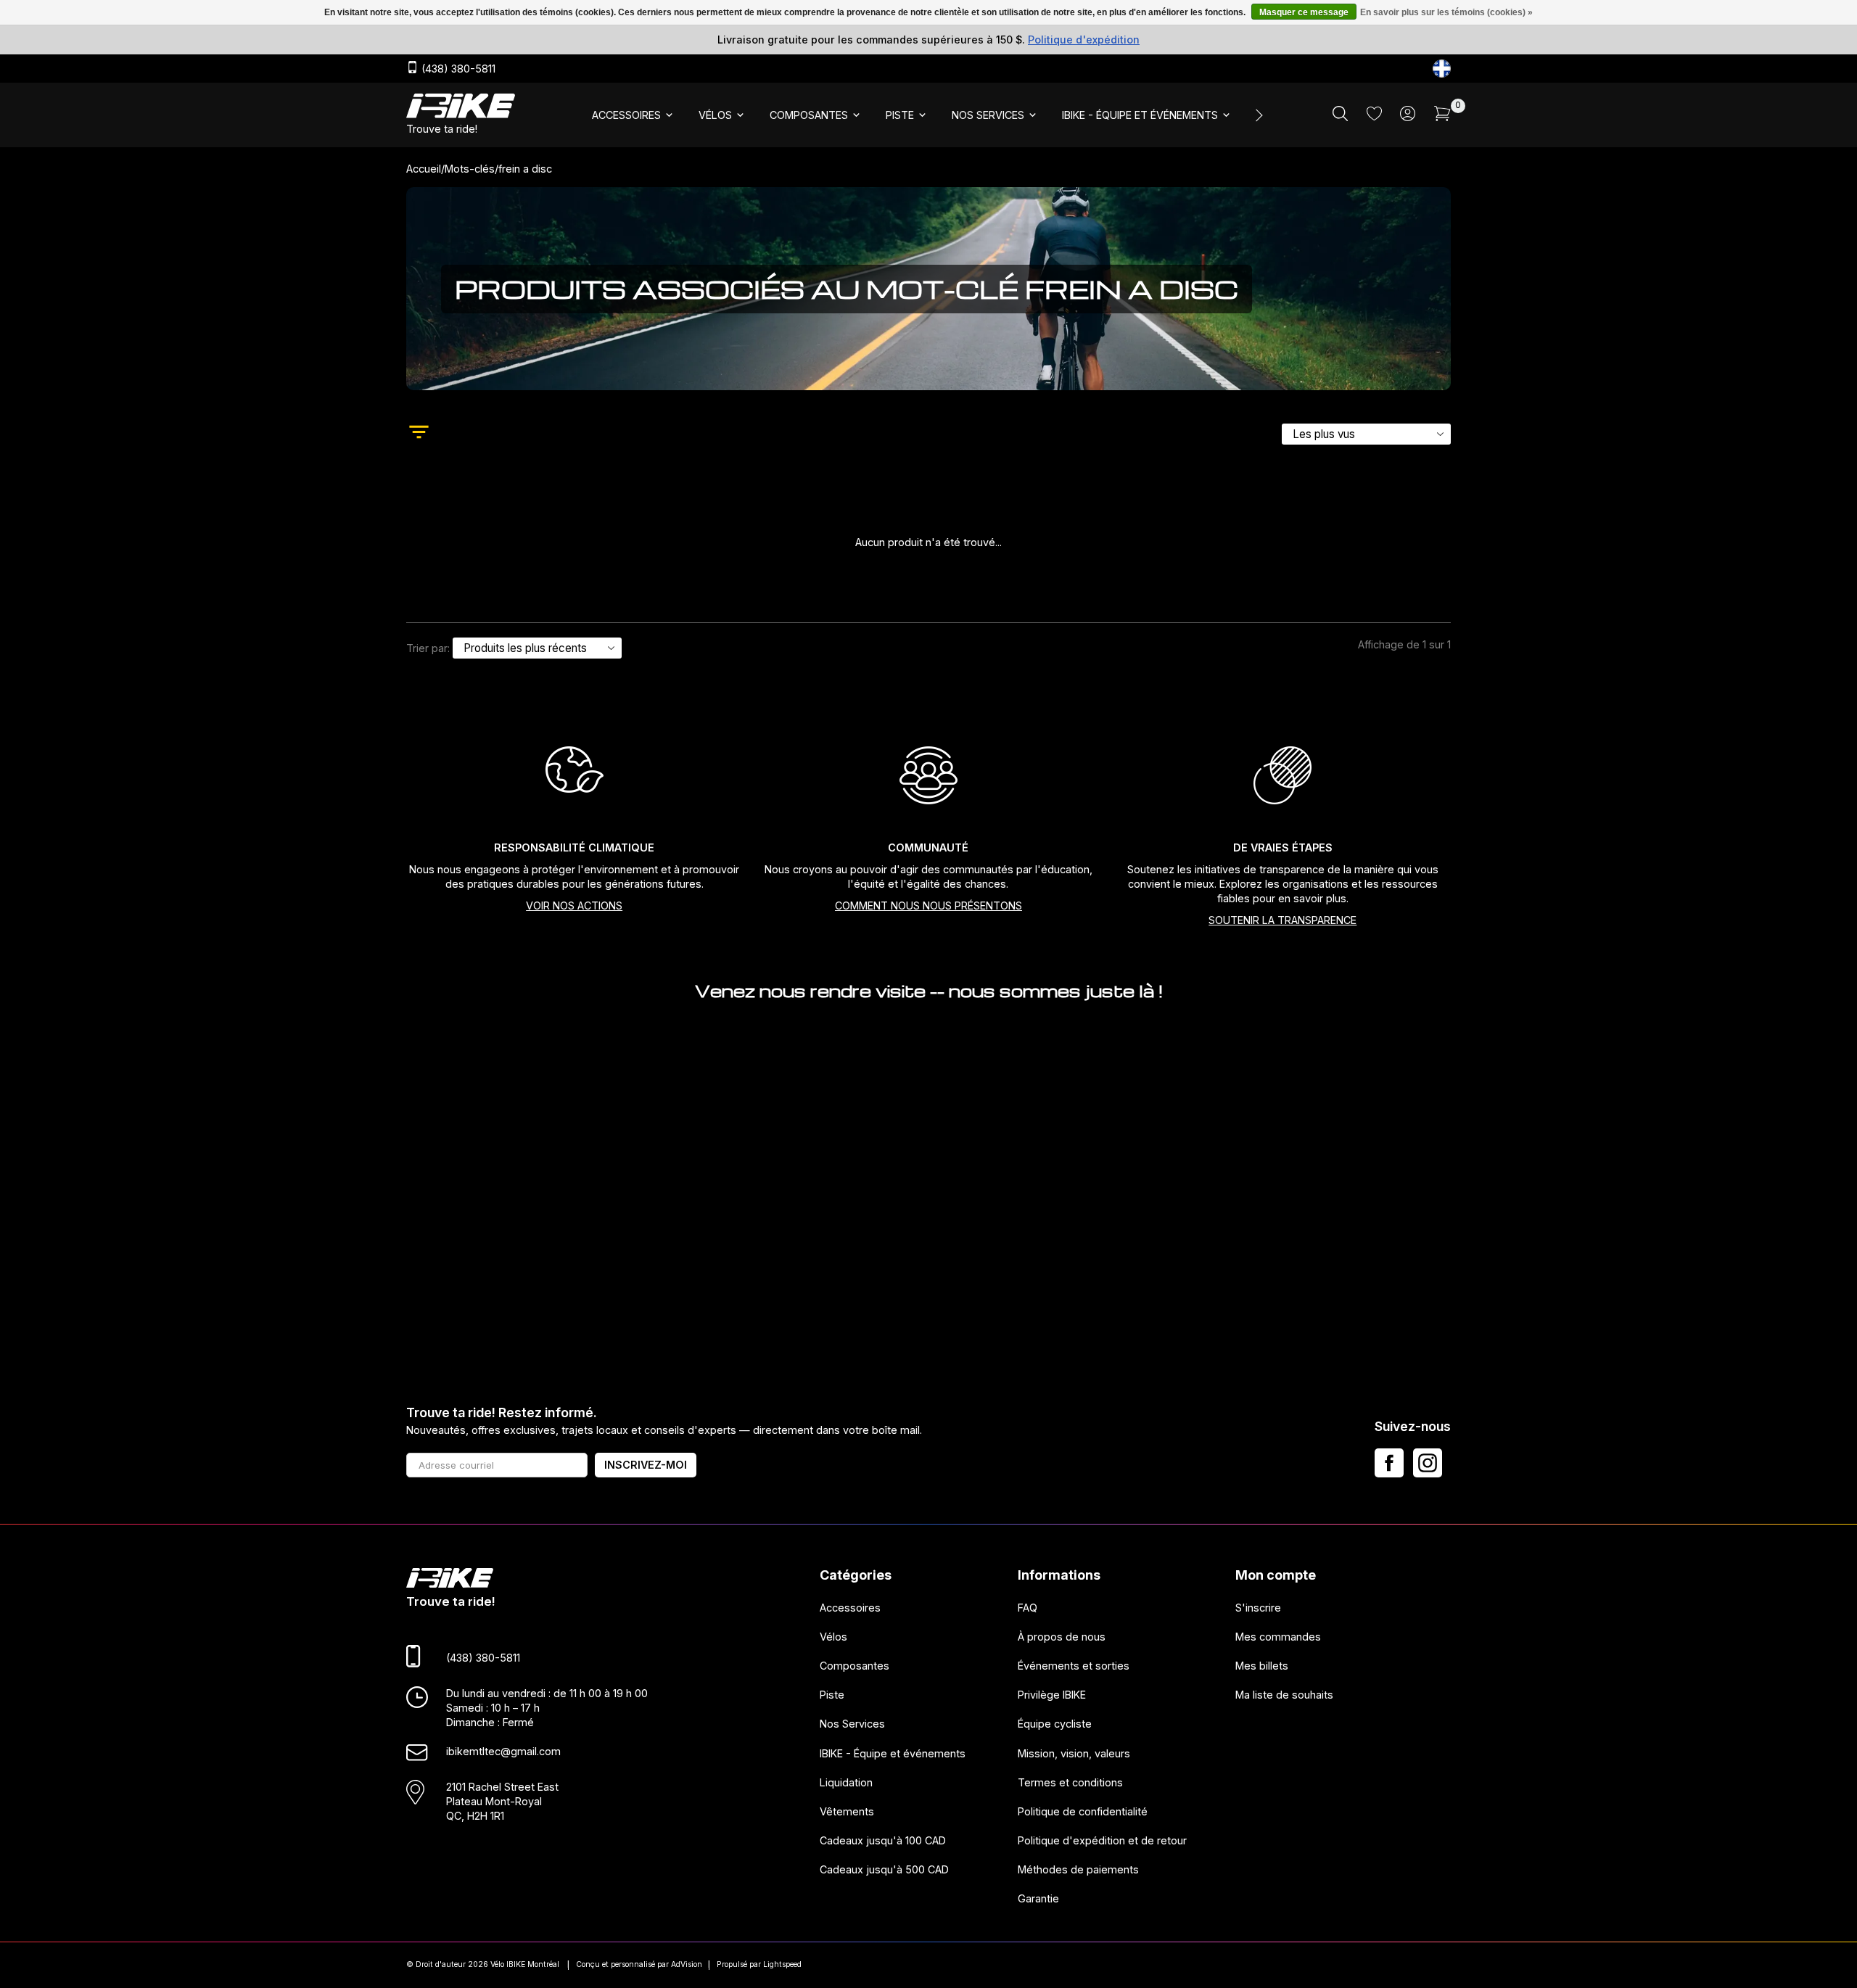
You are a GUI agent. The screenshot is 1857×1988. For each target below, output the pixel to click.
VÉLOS (715, 115)
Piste (832, 1695)
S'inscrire (1258, 1607)
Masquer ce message (1304, 12)
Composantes (855, 1666)
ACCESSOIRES (626, 115)
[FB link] (1389, 1463)
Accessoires (850, 1607)
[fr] (1442, 69)
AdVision (687, 1964)
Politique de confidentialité (1083, 1811)
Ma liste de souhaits (1284, 1695)
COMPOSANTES (809, 115)
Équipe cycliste (1055, 1724)
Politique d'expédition (1084, 40)
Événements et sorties (1074, 1666)
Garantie (1038, 1898)
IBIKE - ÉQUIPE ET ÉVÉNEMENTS (1140, 115)
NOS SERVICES (988, 115)
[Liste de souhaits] (1374, 116)
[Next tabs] (1258, 115)
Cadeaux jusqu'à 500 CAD (884, 1869)
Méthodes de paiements (1078, 1869)
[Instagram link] (1428, 1463)
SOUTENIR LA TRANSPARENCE (1282, 920)
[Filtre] (419, 434)
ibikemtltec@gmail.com (503, 1751)
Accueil (424, 169)
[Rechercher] (1340, 117)
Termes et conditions (1070, 1782)
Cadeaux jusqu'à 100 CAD (883, 1840)
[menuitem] (634, 115)
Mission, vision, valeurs (1074, 1753)
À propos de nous (1062, 1637)
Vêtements (847, 1811)
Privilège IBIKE (1052, 1695)
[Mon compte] (1408, 117)
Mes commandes (1278, 1637)
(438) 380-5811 (457, 69)
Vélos (833, 1637)
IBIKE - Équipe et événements (893, 1753)
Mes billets (1262, 1666)
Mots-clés (470, 169)
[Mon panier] (1442, 117)
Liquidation (846, 1782)
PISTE (900, 115)
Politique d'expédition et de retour (1102, 1840)
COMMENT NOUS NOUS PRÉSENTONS (928, 906)
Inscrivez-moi (646, 1465)
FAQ (1028, 1607)
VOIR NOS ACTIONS (574, 906)
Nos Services (852, 1724)
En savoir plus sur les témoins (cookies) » (1446, 12)
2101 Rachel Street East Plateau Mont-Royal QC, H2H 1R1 (502, 1801)
